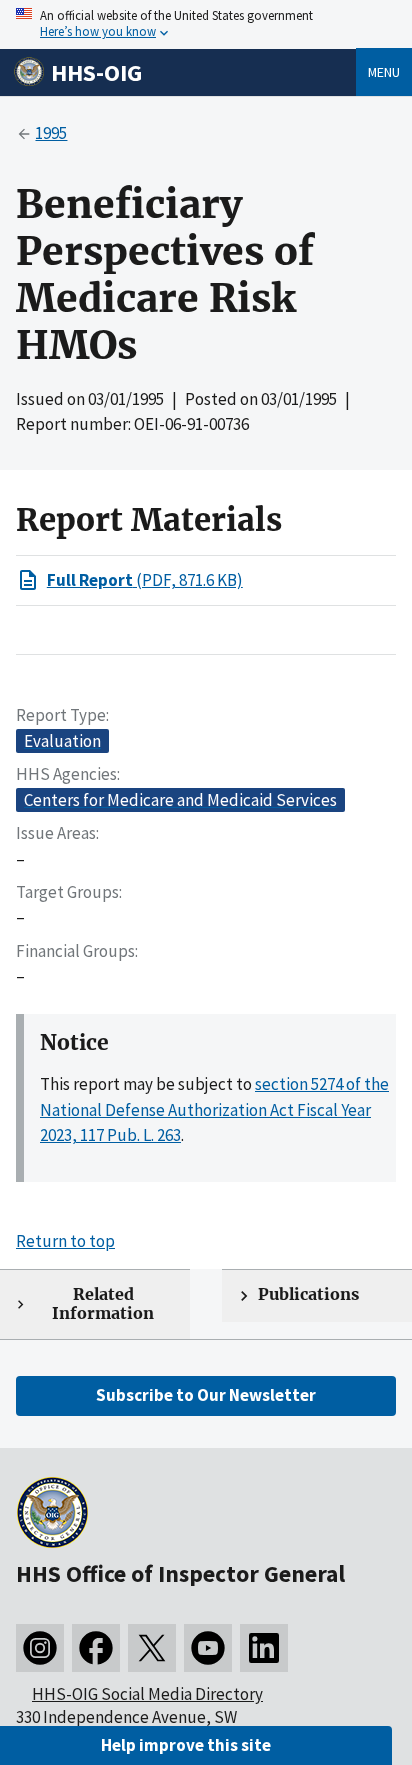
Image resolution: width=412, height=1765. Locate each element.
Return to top (65, 1241)
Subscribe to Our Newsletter (206, 1395)
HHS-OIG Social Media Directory (147, 1694)
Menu (384, 72)
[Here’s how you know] (206, 24)
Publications (308, 1294)
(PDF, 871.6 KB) (145, 580)
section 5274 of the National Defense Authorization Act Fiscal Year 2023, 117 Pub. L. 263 (214, 1109)
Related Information (103, 1304)
